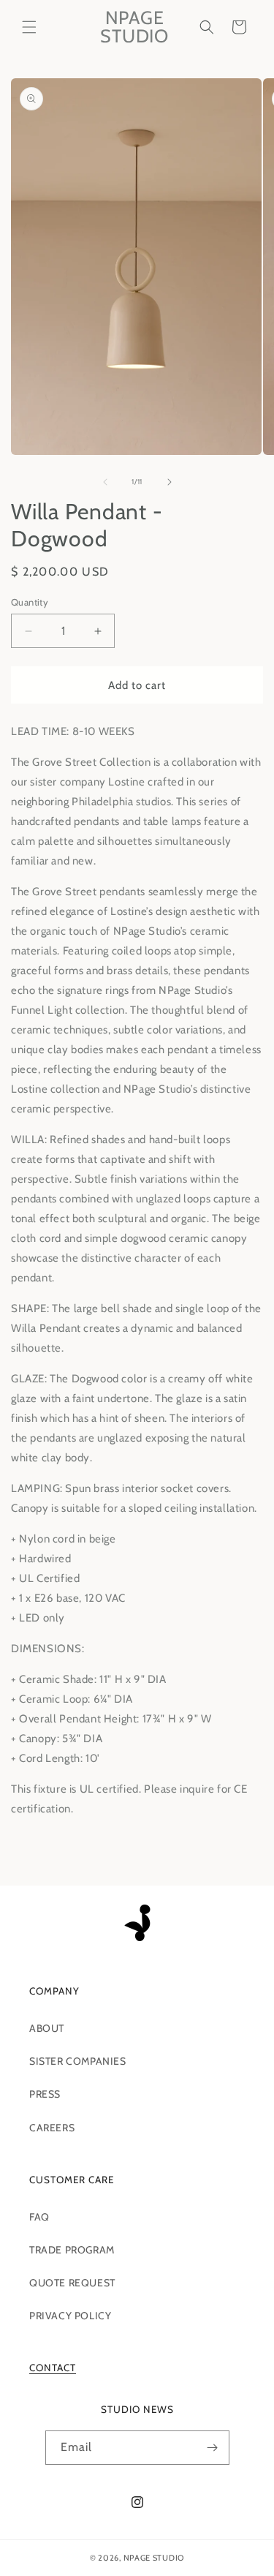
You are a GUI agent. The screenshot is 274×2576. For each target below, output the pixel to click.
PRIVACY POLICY (70, 2316)
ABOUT (47, 2028)
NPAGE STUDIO (154, 2558)
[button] (29, 27)
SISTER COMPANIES (78, 2061)
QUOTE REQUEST (72, 2283)
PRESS (45, 2094)
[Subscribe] (213, 2448)
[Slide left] (105, 482)
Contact (53, 2368)
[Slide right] (170, 482)
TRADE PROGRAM (72, 2250)
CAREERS (52, 2128)
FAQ (39, 2217)
